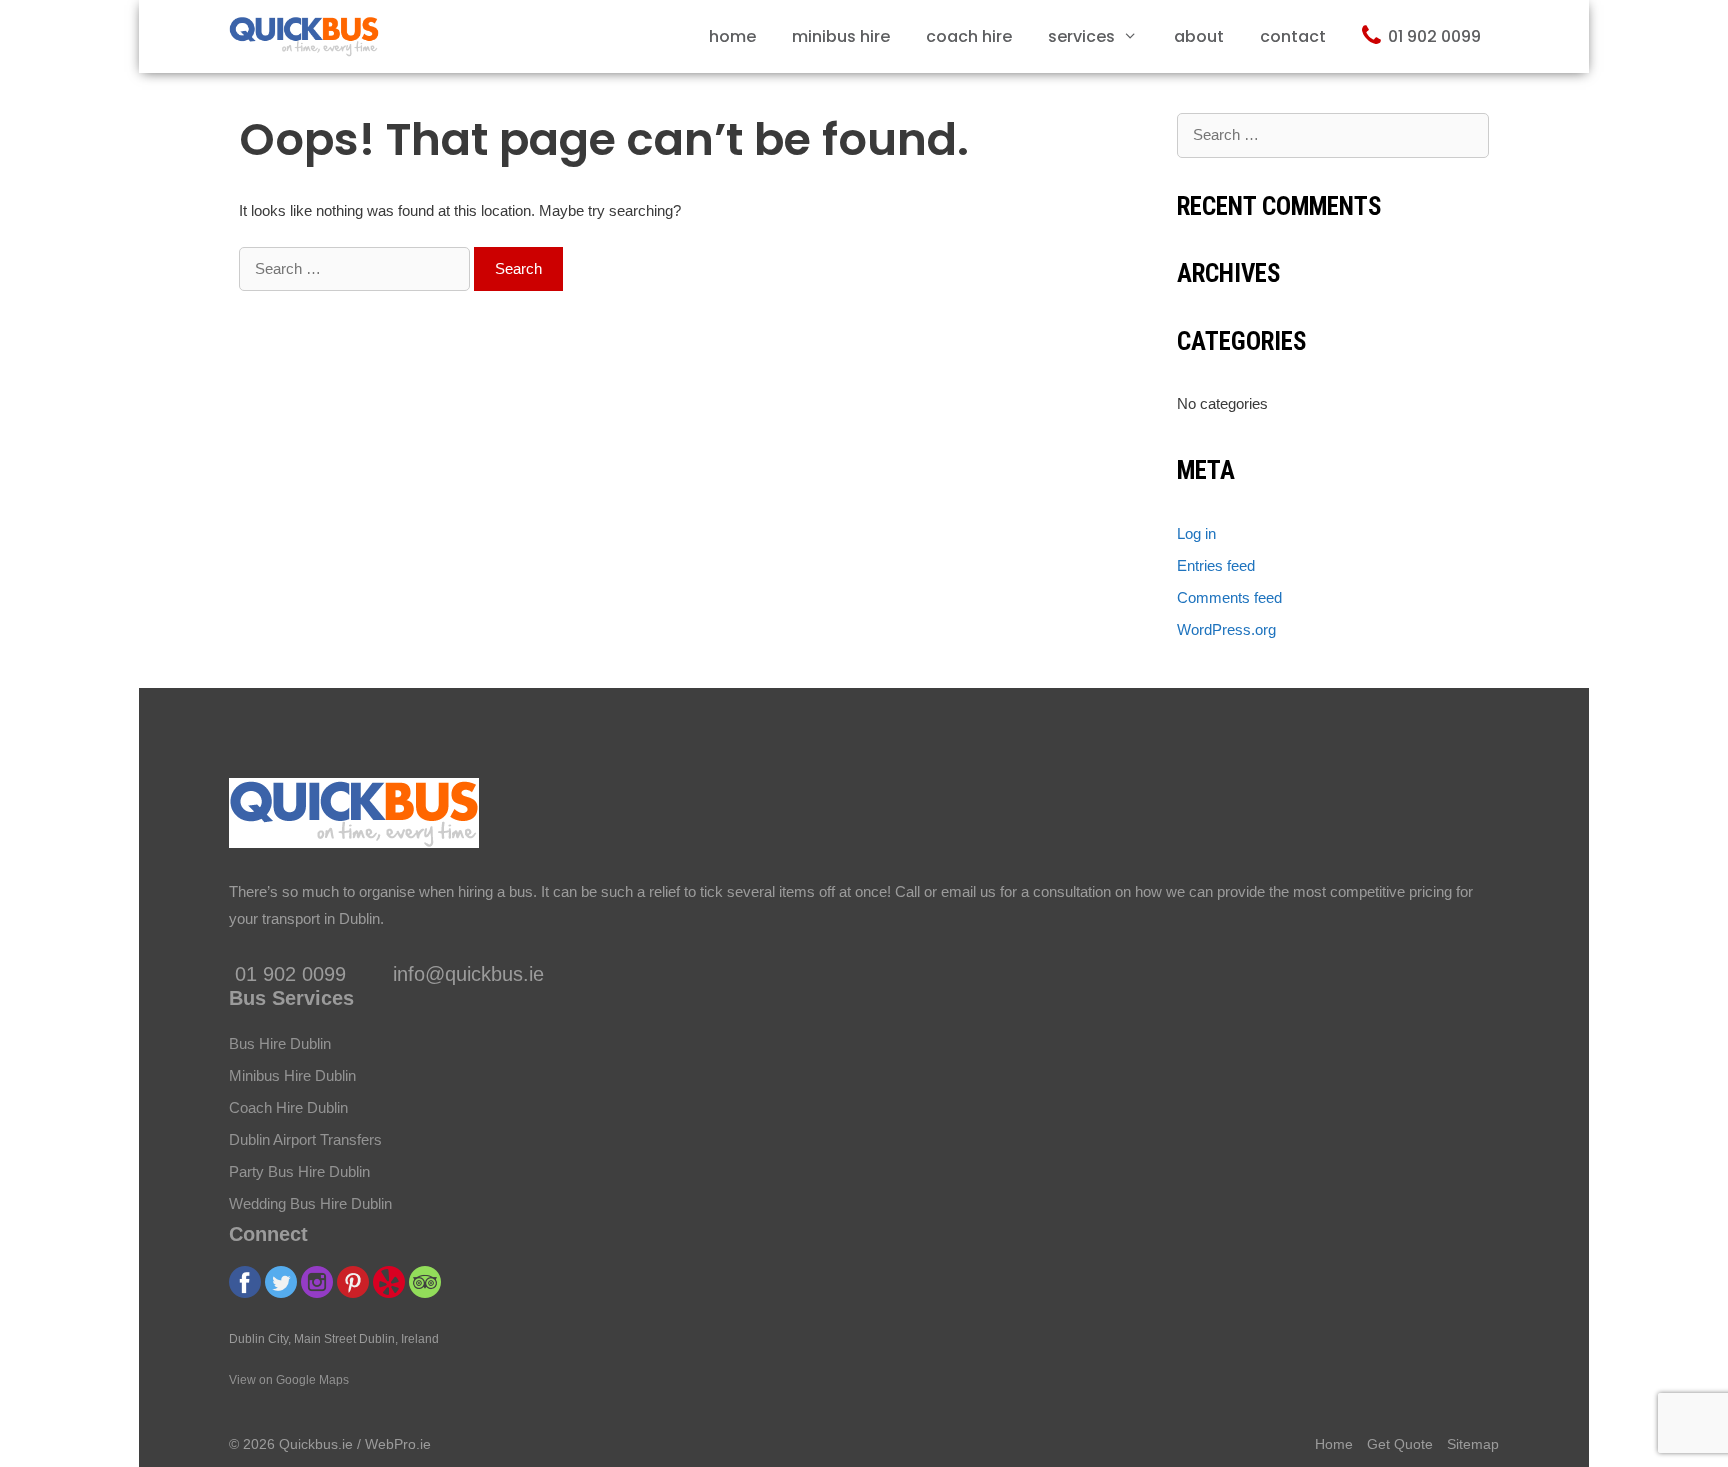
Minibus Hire (841, 36)
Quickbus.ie (316, 1444)
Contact (1293, 36)
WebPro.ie (398, 1444)
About (1199, 36)
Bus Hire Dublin (280, 1043)
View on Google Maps (289, 1380)
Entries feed (1216, 565)
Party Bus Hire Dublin (299, 1171)
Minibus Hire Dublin (292, 1075)
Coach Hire (969, 36)
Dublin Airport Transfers (305, 1139)
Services (1081, 36)
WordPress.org (1226, 629)
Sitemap (1473, 1444)
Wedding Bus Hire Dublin (310, 1203)
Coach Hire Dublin (288, 1107)
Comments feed (1229, 597)
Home (732, 36)
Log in (1196, 533)
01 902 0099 (1434, 36)
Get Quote (1400, 1444)
